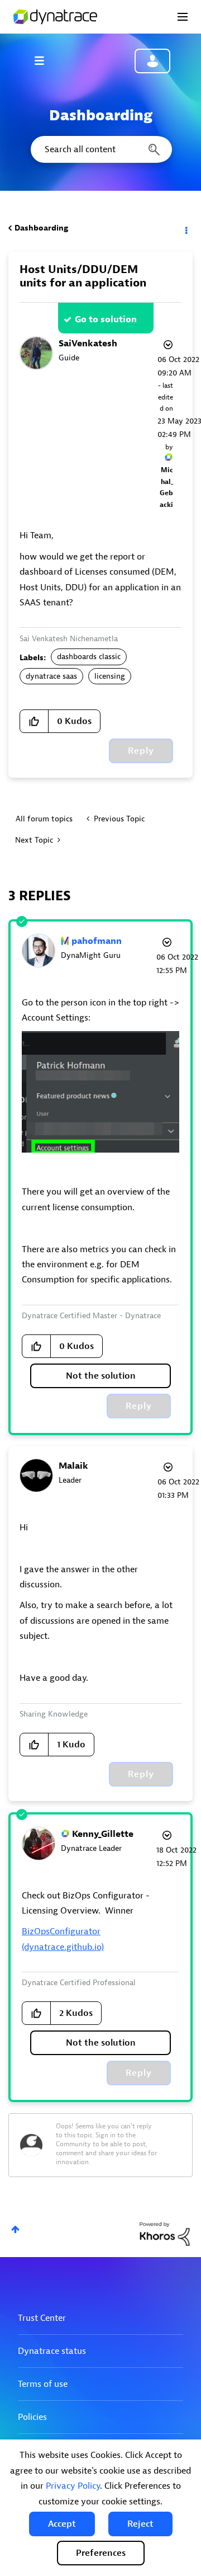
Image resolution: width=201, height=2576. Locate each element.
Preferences (101, 2553)
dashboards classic (89, 657)
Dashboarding (41, 228)
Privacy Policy (73, 2486)
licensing (110, 676)
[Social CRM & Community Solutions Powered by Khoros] (165, 2233)
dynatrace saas (51, 676)
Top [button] (15, 2229)
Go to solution (106, 319)
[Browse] (45, 60)
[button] (62, 2524)
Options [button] (185, 228)
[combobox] (100, 149)
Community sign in (152, 61)
